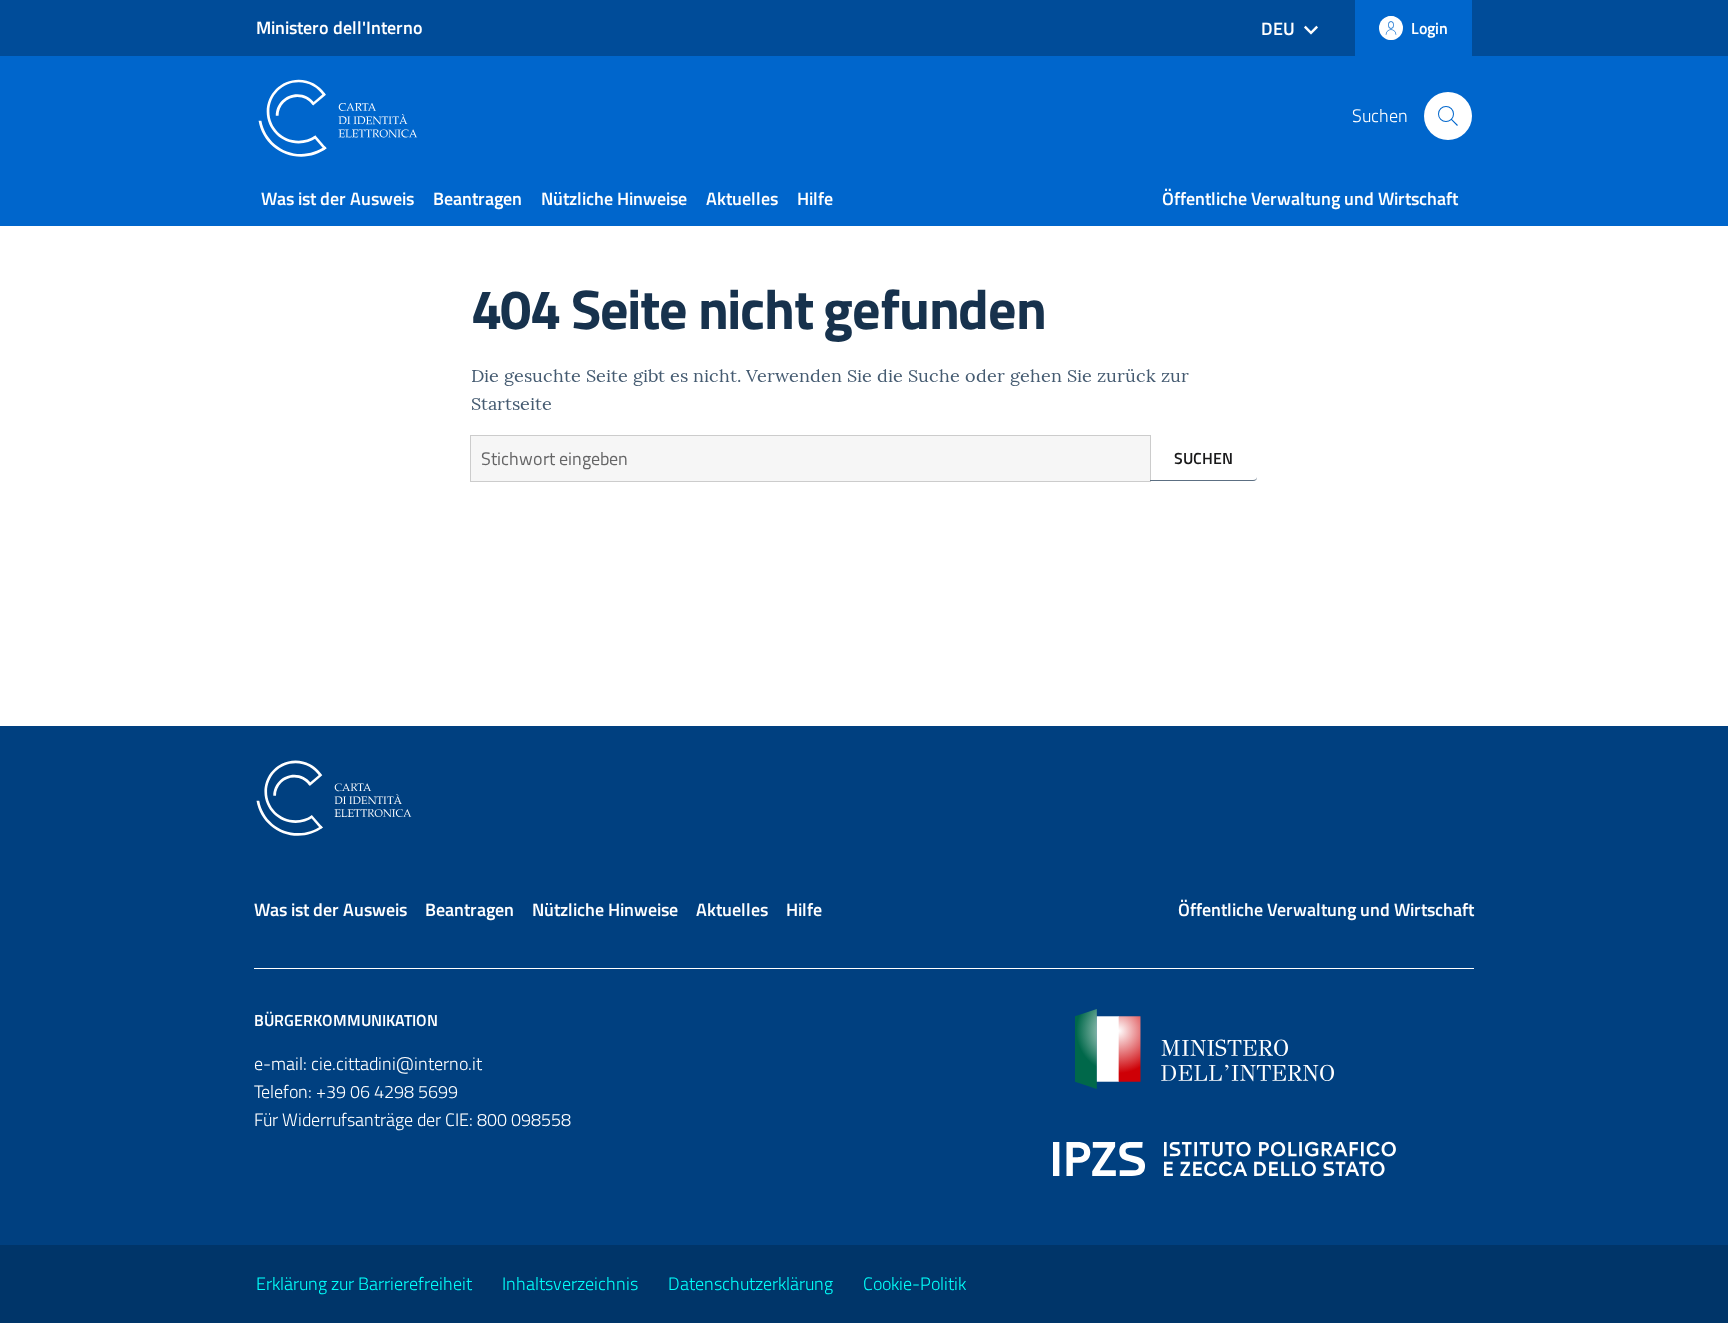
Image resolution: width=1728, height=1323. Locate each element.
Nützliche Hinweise (614, 198)
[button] (1448, 116)
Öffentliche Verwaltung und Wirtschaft (1310, 198)
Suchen (1203, 458)
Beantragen (477, 198)
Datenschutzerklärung (750, 1283)
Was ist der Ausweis (337, 198)
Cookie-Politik (914, 1283)
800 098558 (524, 1119)
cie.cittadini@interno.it (396, 1063)
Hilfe (815, 198)
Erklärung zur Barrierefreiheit (364, 1283)
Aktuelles (742, 198)
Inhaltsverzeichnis (570, 1283)
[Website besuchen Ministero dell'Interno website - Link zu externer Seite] (1274, 1049)
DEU (1278, 28)
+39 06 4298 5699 (387, 1091)
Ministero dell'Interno (339, 27)
